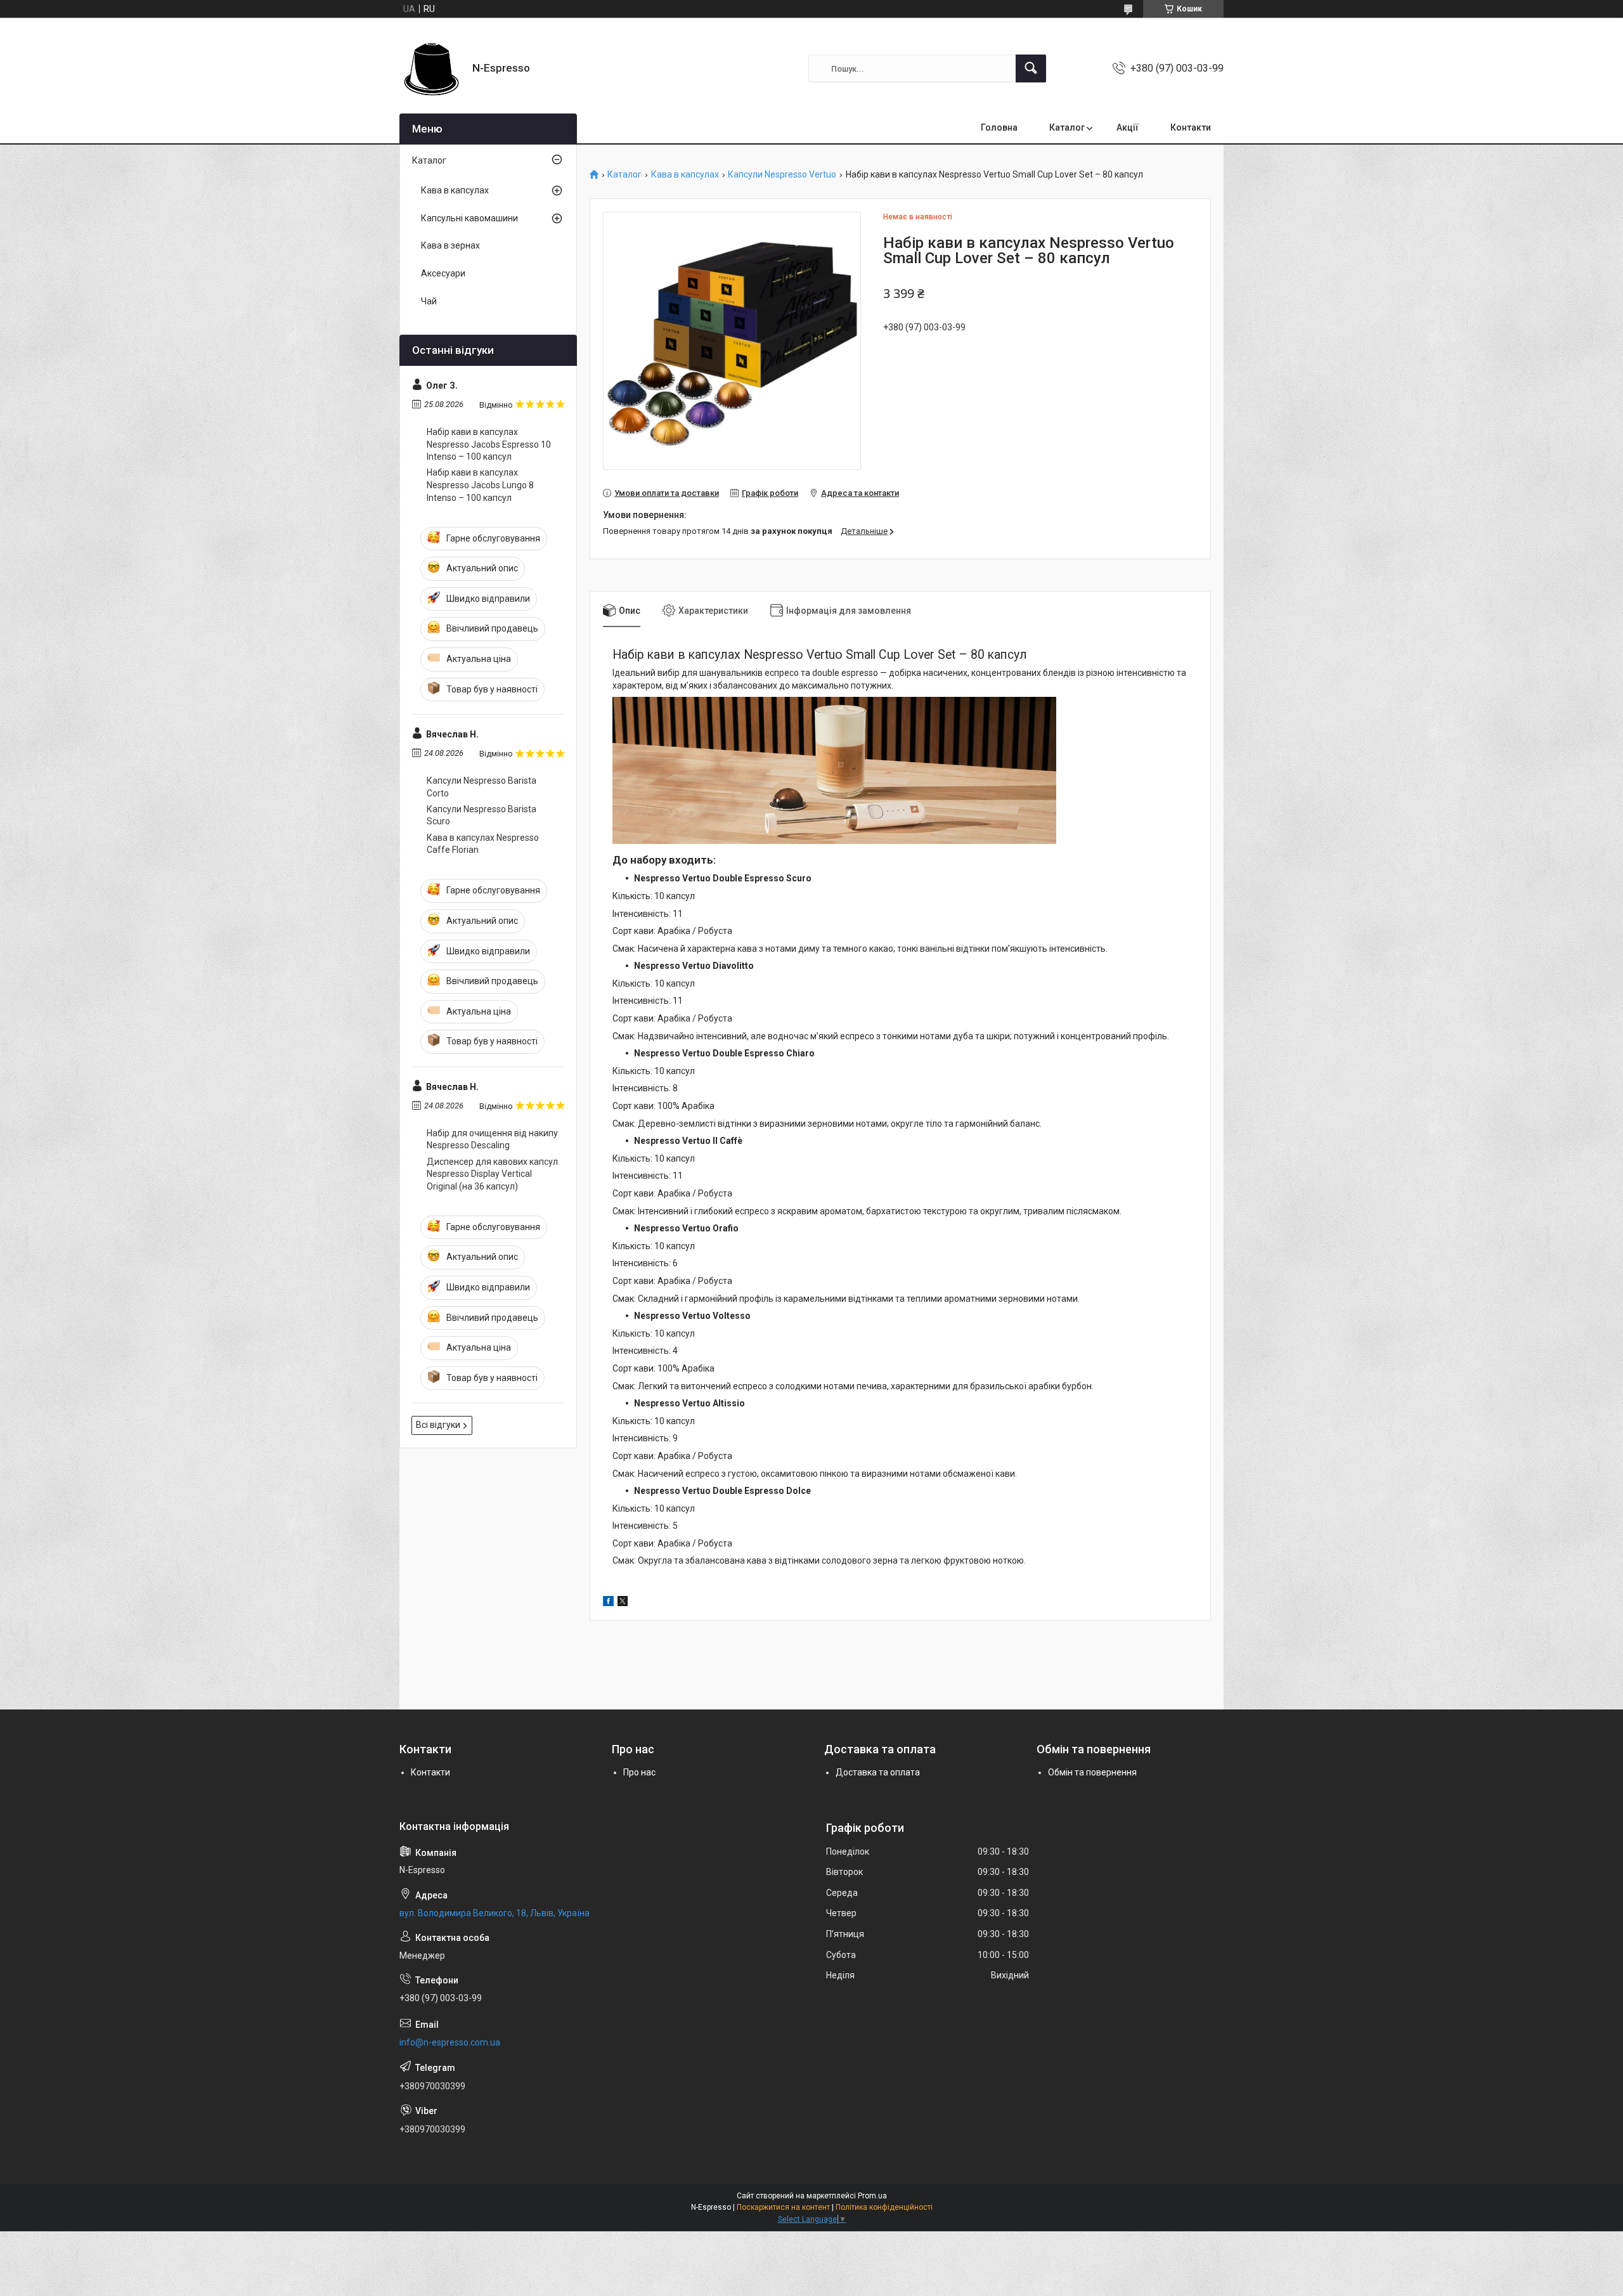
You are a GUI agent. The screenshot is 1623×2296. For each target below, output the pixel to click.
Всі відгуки (438, 1425)
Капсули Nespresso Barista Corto (482, 787)
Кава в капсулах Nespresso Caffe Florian (483, 844)
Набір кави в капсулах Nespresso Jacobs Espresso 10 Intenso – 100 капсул (489, 444)
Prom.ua (872, 2196)
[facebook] (608, 1603)
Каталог (1067, 127)
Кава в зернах (450, 245)
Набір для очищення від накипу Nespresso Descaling (492, 1139)
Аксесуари (443, 273)
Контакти (1191, 127)
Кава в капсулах (685, 175)
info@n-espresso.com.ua (450, 2042)
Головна (999, 127)
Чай (429, 301)
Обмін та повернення (1092, 1772)
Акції (1128, 127)
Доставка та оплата (878, 1772)
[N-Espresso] (431, 68)
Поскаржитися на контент (783, 2207)
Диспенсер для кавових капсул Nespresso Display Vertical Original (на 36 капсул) (492, 1174)
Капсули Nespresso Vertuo (782, 175)
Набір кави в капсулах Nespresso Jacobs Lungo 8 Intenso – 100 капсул (480, 485)
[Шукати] (1031, 68)
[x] (623, 1603)
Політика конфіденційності (884, 2207)
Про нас (639, 1772)
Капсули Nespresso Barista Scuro (482, 815)
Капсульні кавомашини (469, 218)
